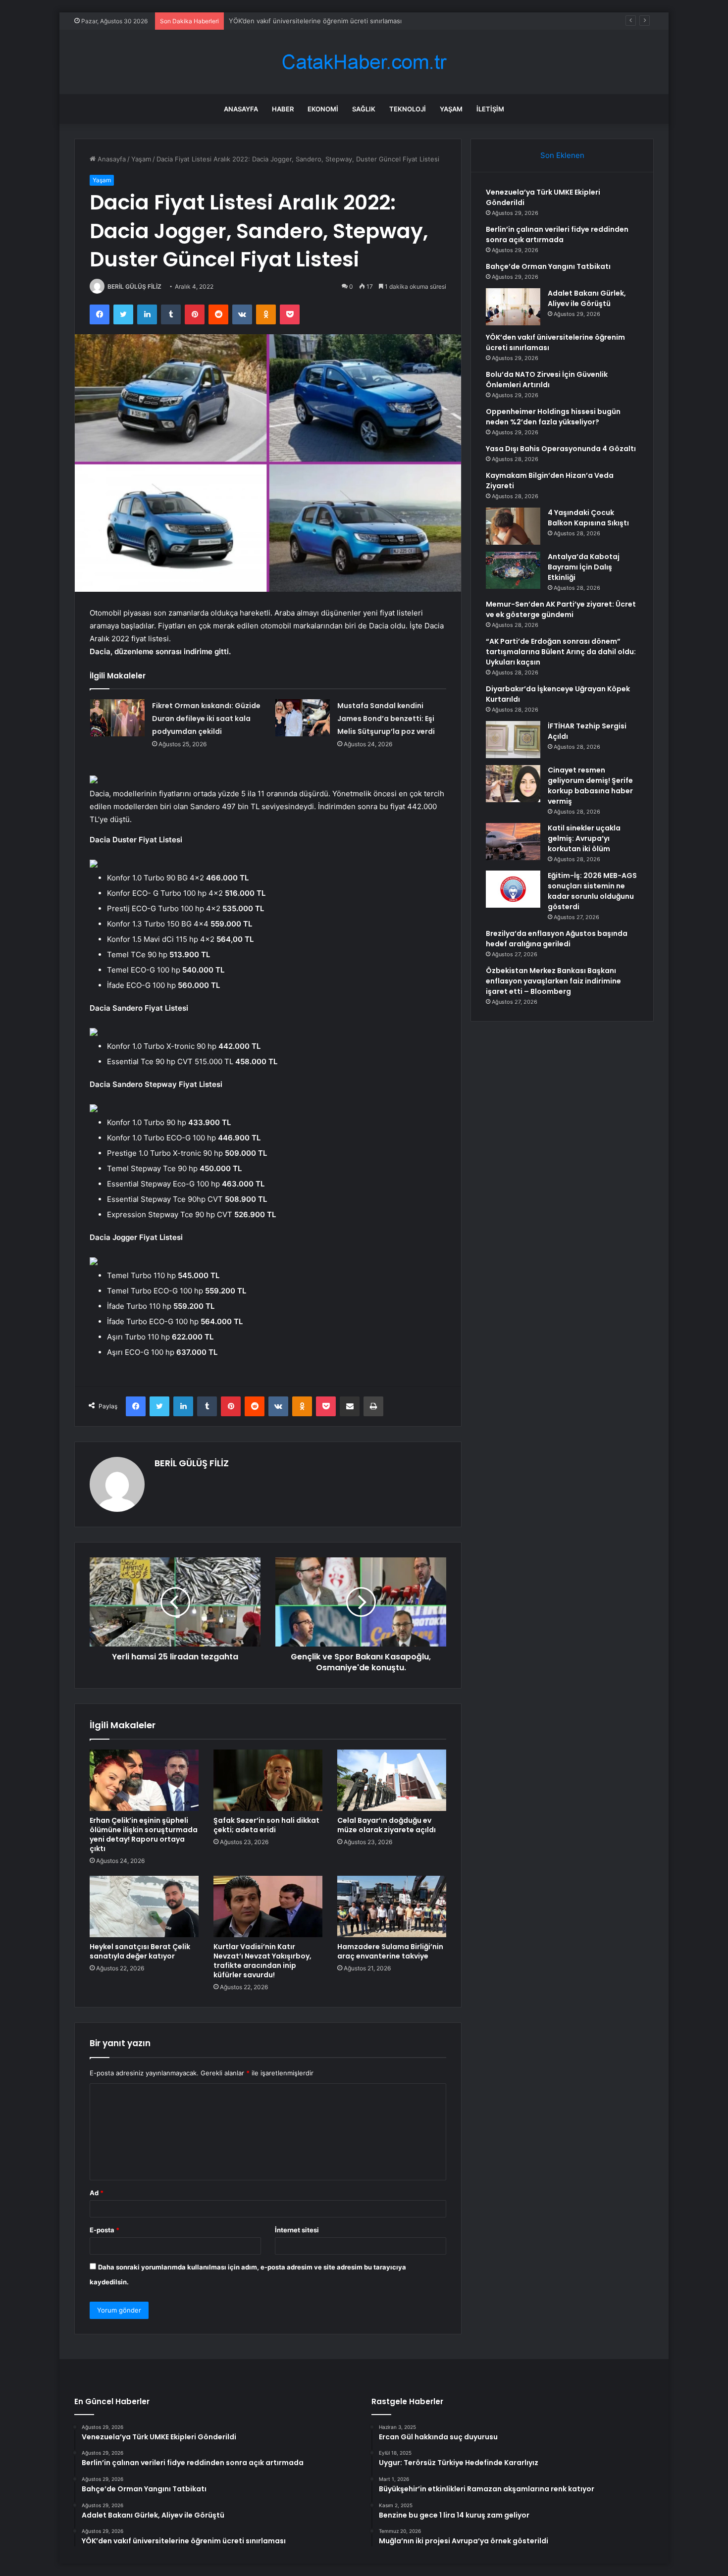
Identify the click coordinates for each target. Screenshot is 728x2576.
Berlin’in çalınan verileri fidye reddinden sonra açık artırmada (557, 234)
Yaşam (451, 109)
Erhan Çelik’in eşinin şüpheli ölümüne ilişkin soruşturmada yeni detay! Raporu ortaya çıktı (144, 1834)
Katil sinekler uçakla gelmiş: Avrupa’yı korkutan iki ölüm (584, 838)
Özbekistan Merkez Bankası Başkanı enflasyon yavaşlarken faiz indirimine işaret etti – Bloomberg (553, 981)
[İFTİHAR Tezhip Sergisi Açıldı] (513, 740)
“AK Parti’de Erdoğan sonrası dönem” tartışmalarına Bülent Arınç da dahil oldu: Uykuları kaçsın (561, 652)
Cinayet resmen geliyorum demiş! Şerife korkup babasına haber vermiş (590, 786)
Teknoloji (408, 109)
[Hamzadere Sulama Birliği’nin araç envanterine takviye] (392, 1906)
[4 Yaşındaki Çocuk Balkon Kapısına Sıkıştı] (513, 526)
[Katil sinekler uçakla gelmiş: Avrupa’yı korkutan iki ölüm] (513, 842)
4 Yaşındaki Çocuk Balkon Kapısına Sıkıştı (588, 518)
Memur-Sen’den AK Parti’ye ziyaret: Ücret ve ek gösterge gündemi (561, 609)
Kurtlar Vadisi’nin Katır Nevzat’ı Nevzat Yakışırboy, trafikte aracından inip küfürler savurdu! (262, 1961)
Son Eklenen (562, 155)
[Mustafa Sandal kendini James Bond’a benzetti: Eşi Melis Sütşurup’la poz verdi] (303, 718)
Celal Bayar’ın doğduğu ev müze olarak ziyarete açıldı (387, 1825)
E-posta (104, 2230)
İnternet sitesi (297, 2230)
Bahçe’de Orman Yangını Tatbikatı (548, 266)
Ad (97, 2193)
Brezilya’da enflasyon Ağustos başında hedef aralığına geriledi (557, 939)
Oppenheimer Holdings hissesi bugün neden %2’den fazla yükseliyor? (553, 417)
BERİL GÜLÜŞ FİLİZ (134, 286)
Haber (283, 109)
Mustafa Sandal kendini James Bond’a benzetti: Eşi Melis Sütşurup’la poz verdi (386, 719)
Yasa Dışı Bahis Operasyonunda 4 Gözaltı (561, 449)
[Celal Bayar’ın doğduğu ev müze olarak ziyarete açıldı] (392, 1780)
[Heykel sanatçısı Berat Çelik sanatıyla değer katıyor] (144, 1906)
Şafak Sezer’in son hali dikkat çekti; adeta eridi (266, 1825)
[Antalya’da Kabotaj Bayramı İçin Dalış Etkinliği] (513, 570)
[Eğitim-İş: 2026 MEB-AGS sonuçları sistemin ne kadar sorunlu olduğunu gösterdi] (513, 889)
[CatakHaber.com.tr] (364, 62)
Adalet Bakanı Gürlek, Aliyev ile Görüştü (587, 298)
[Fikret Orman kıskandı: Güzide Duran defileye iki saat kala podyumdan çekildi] (117, 718)
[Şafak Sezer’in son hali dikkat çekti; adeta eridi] (268, 1780)
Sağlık (364, 109)
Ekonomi (323, 109)
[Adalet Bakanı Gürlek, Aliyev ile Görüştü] (513, 307)
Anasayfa (241, 109)
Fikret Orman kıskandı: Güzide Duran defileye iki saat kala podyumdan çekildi (206, 719)
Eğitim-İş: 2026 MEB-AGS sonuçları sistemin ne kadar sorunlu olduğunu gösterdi (592, 891)
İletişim (490, 109)
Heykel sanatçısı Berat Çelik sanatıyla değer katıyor (140, 1951)
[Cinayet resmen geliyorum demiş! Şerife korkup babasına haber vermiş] (513, 784)
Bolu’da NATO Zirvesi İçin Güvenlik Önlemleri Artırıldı (547, 380)
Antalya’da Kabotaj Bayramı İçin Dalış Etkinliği (584, 567)
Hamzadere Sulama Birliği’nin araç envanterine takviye (390, 1951)
